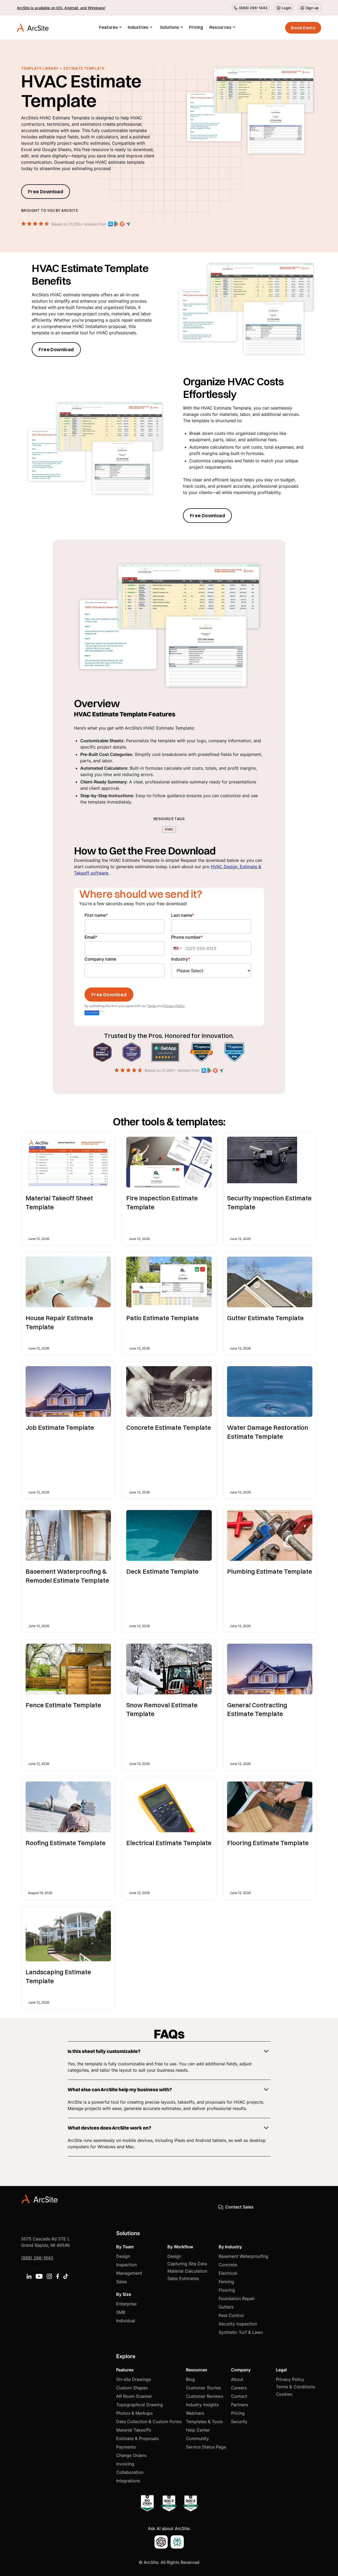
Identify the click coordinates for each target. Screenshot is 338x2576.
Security (239, 2422)
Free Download (46, 192)
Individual (126, 2321)
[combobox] (177, 948)
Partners (240, 2405)
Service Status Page (206, 2447)
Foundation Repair (237, 2298)
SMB (121, 2312)
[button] (110, 28)
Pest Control (231, 2315)
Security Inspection (238, 2324)
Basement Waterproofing (243, 2256)
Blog (190, 2379)
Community (197, 2438)
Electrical (228, 2273)
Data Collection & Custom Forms (149, 2422)
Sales (121, 2282)
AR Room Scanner (134, 2396)
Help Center (198, 2430)
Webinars (195, 2413)
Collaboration (130, 2472)
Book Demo (303, 28)
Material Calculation (187, 2271)
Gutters (226, 2307)
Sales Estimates (183, 2278)
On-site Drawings (133, 2379)
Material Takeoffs (134, 2430)
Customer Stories (203, 2388)
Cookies (284, 2394)
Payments (126, 2447)
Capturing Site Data (187, 2264)
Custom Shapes (132, 2388)
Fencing (226, 2282)
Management (129, 2273)
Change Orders (131, 2455)
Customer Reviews (205, 2396)
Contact (239, 2396)
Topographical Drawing (140, 2405)
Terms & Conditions (295, 2387)
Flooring (227, 2290)
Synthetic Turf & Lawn (241, 2332)
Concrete (228, 2265)
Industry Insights (202, 2405)
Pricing (196, 27)
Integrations (128, 2481)
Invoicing (125, 2464)
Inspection (126, 2265)
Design (123, 2256)
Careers (239, 2388)
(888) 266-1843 (37, 2258)
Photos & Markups (134, 2413)
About (237, 2379)
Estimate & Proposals (137, 2438)
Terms (152, 1006)
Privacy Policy (174, 1006)
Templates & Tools (204, 2422)
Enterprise (126, 2304)
